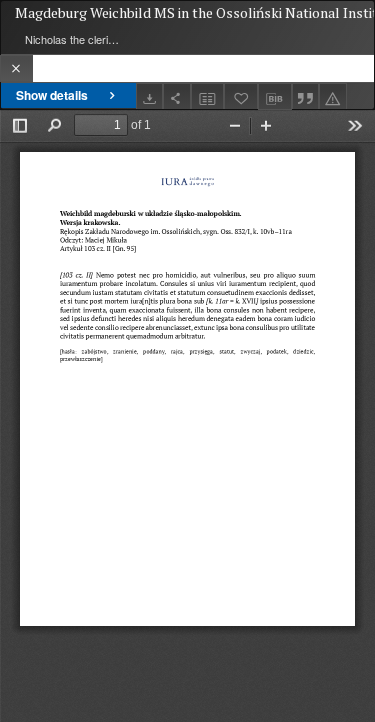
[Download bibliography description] (275, 97)
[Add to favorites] (241, 96)
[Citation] (306, 96)
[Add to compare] (208, 96)
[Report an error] (333, 96)
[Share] (177, 96)
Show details (52, 95)
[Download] (150, 96)
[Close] (16, 68)
